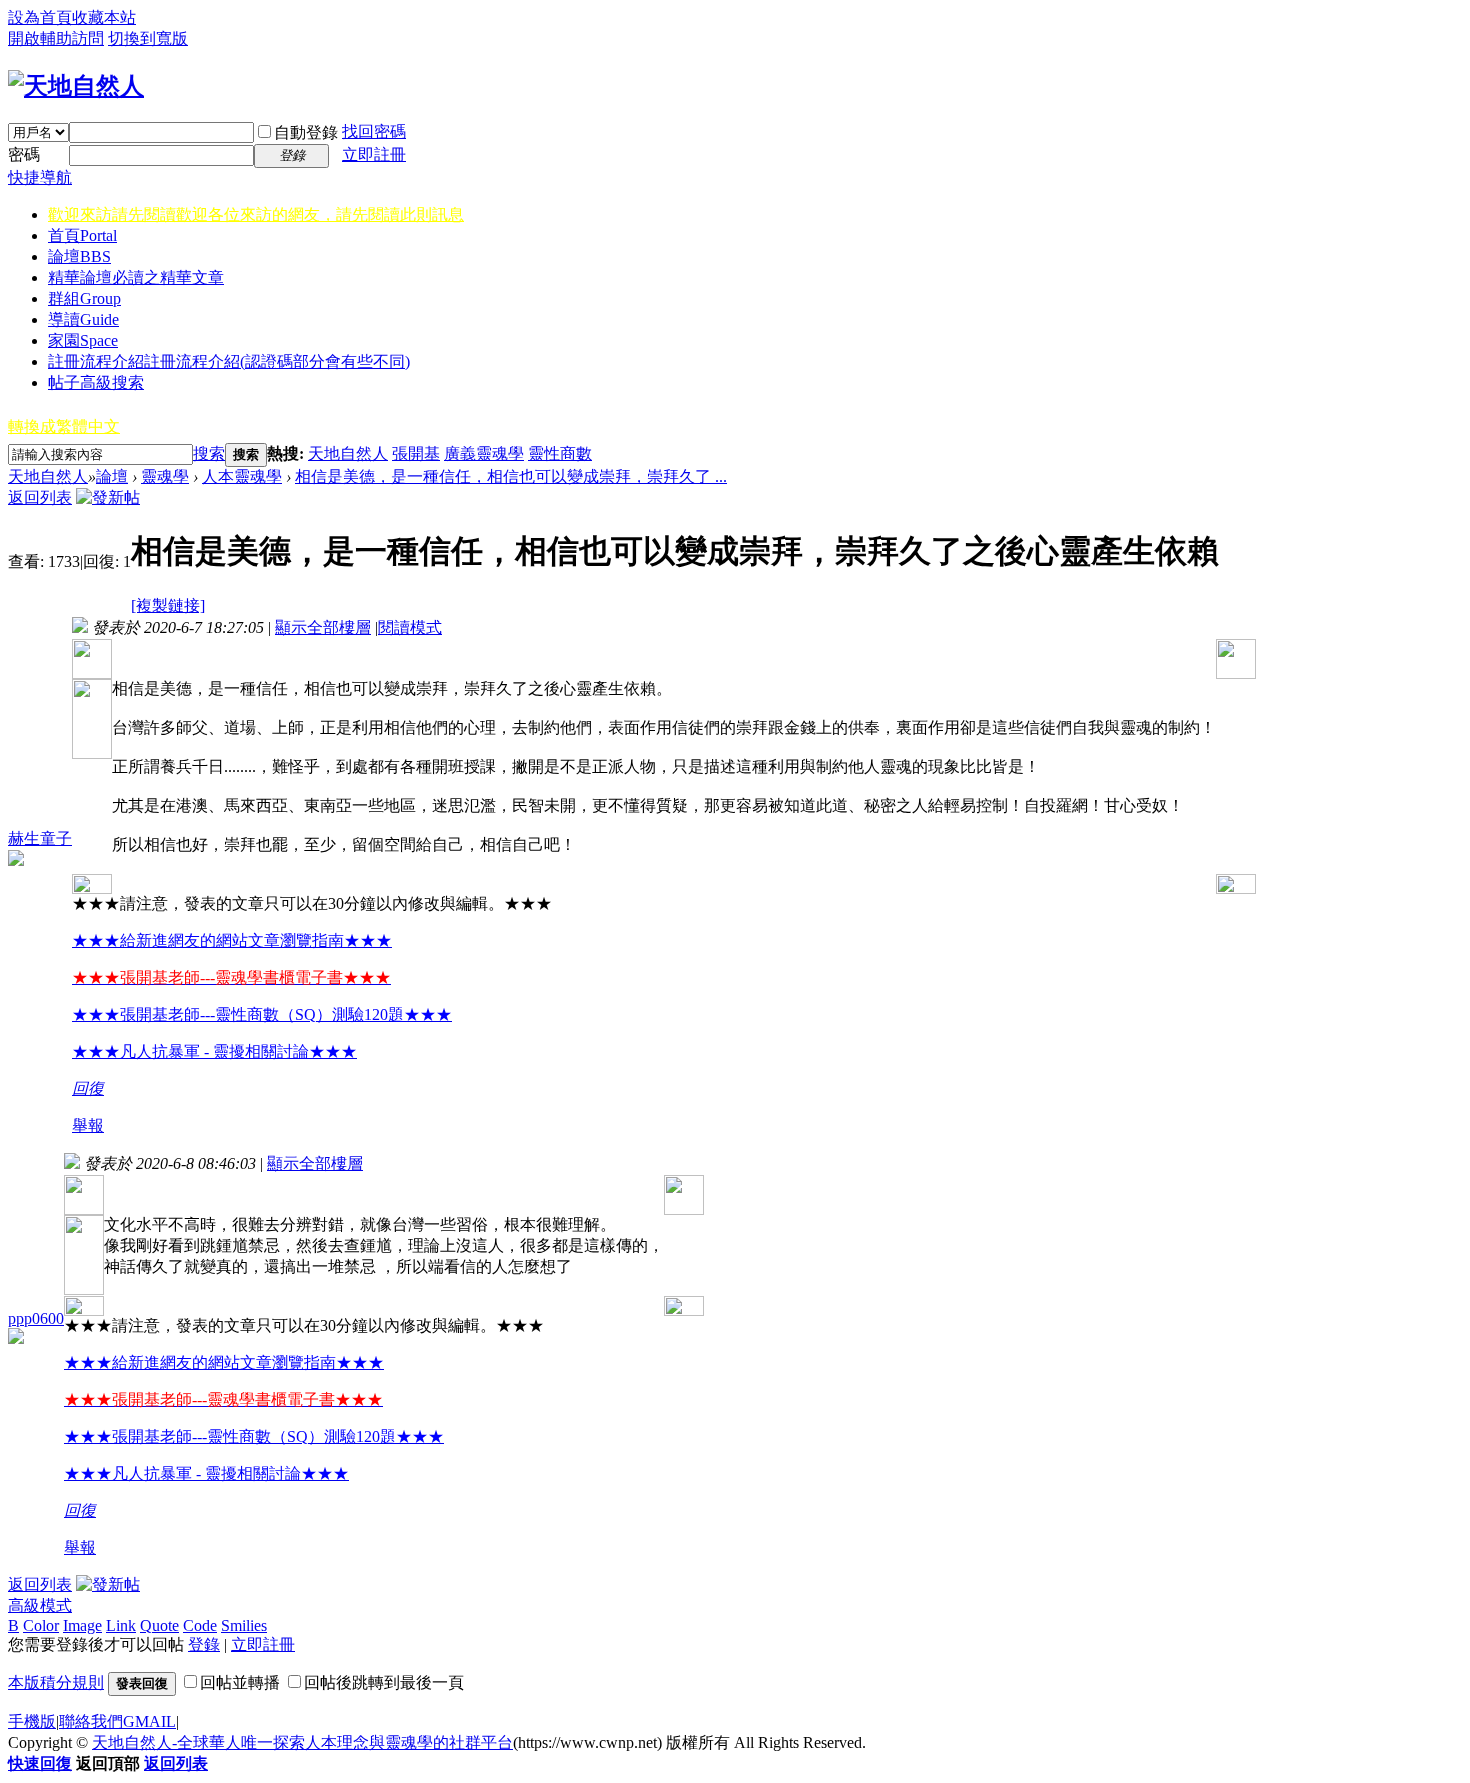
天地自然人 (348, 453)
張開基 (416, 453)
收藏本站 (104, 17)
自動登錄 (306, 132)
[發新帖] (108, 497)
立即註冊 (374, 154)
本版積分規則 (56, 1682)
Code (200, 1625)
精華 (136, 277)
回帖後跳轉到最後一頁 (384, 1682)
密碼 (24, 154)
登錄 (204, 1644)
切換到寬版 (148, 38)
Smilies (244, 1625)
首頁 (82, 235)
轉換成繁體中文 (64, 426)
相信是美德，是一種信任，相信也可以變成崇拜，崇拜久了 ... (511, 476)
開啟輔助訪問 (56, 38)
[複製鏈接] (168, 605)
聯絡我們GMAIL (117, 1721)
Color (41, 1625)
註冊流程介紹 (229, 361)
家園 (83, 340)
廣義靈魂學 (484, 453)
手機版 (32, 1721)
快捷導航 (40, 177)
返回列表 (40, 497)
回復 (88, 1088)
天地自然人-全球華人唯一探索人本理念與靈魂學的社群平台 (302, 1742)
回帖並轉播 (240, 1682)
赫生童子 (40, 838)
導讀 (83, 319)
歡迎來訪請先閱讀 (256, 214)
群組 (84, 298)
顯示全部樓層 (323, 627)
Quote (159, 1625)
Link (121, 1625)
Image (82, 1625)
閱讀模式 (410, 627)
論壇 (79, 256)
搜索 (209, 453)
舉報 (88, 1125)
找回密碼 (374, 131)
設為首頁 (40, 17)
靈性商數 (560, 453)
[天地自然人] (76, 86)
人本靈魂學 (242, 476)
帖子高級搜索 (96, 382)
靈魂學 (165, 476)
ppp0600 (36, 1318)
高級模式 (40, 1605)
